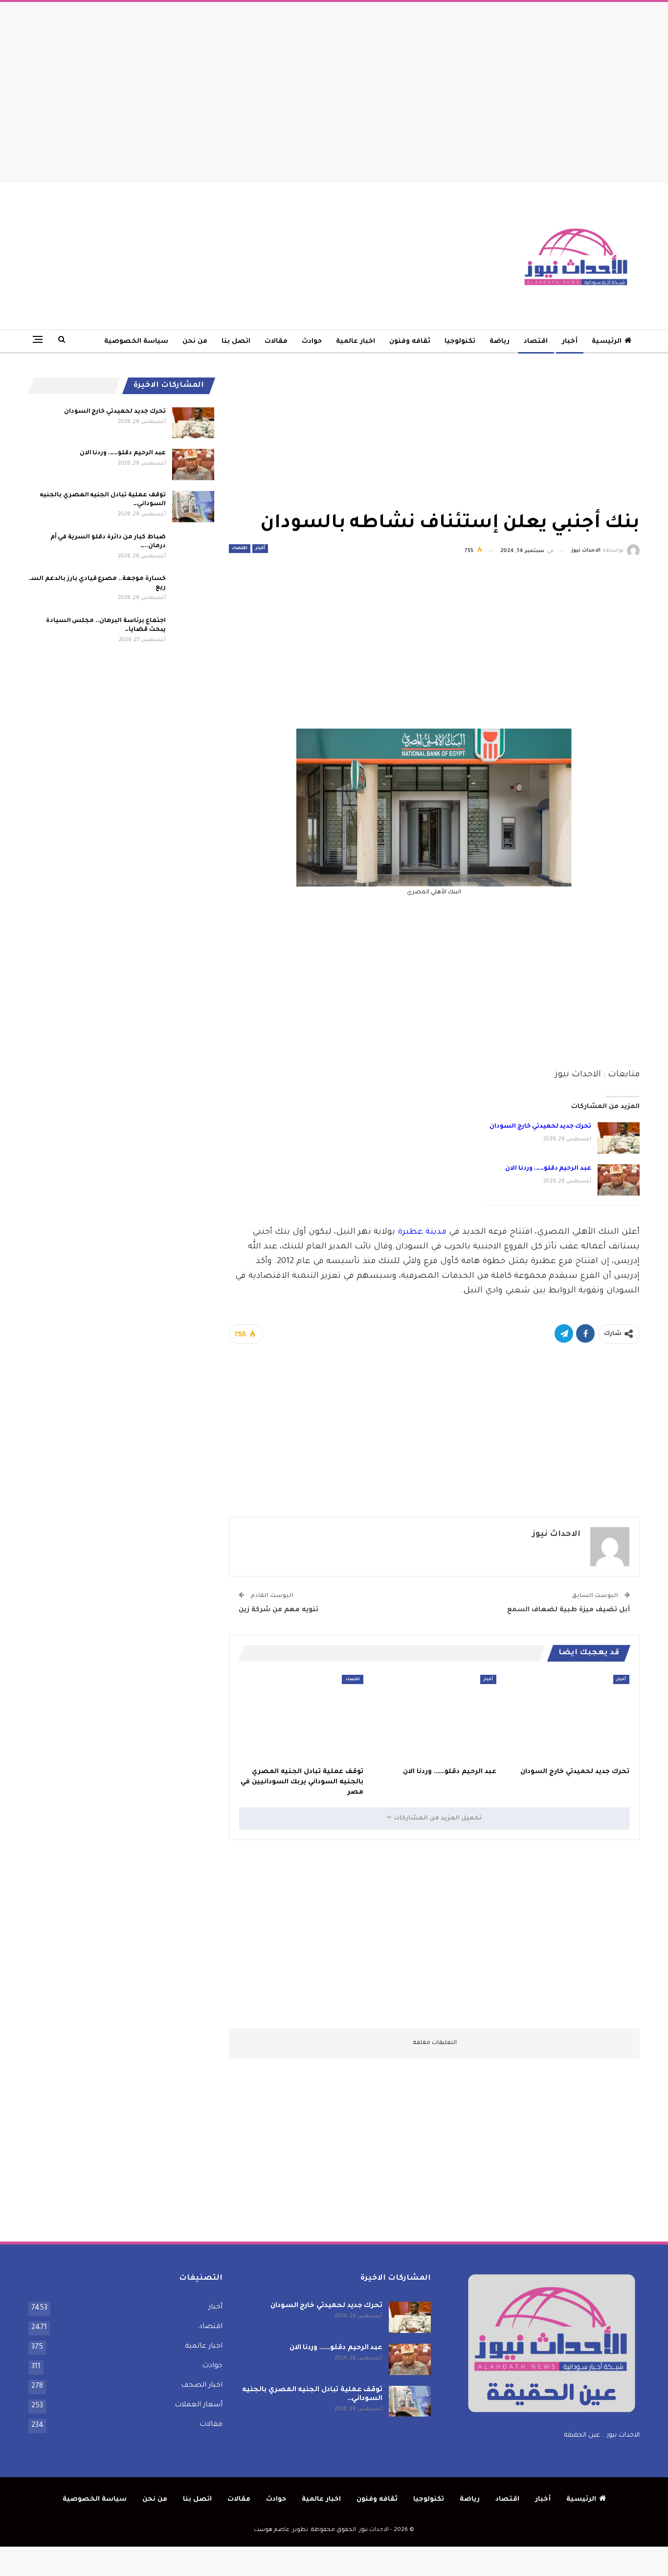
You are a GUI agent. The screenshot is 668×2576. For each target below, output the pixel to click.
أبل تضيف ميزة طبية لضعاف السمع (568, 1610)
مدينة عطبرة (422, 1232)
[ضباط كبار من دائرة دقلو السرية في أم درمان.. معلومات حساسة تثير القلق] (193, 549)
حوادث (312, 342)
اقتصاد (536, 342)
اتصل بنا (236, 342)
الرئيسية (607, 342)
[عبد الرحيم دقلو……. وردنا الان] (619, 1180)
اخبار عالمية (356, 342)
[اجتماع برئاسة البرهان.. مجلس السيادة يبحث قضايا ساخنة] (193, 632)
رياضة (500, 342)
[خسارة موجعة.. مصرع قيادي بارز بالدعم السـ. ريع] (193, 590)
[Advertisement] (334, 90)
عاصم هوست (272, 2530)
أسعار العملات (199, 2405)
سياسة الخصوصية (136, 342)
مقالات (276, 342)
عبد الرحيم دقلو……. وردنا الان (548, 1169)
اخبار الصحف (202, 2386)
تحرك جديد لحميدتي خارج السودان (540, 1127)
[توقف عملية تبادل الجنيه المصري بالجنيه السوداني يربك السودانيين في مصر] (301, 1718)
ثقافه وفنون (410, 342)
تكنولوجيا (460, 342)
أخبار (570, 342)
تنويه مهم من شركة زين (278, 1610)
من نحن (195, 342)
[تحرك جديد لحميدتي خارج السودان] (619, 1138)
